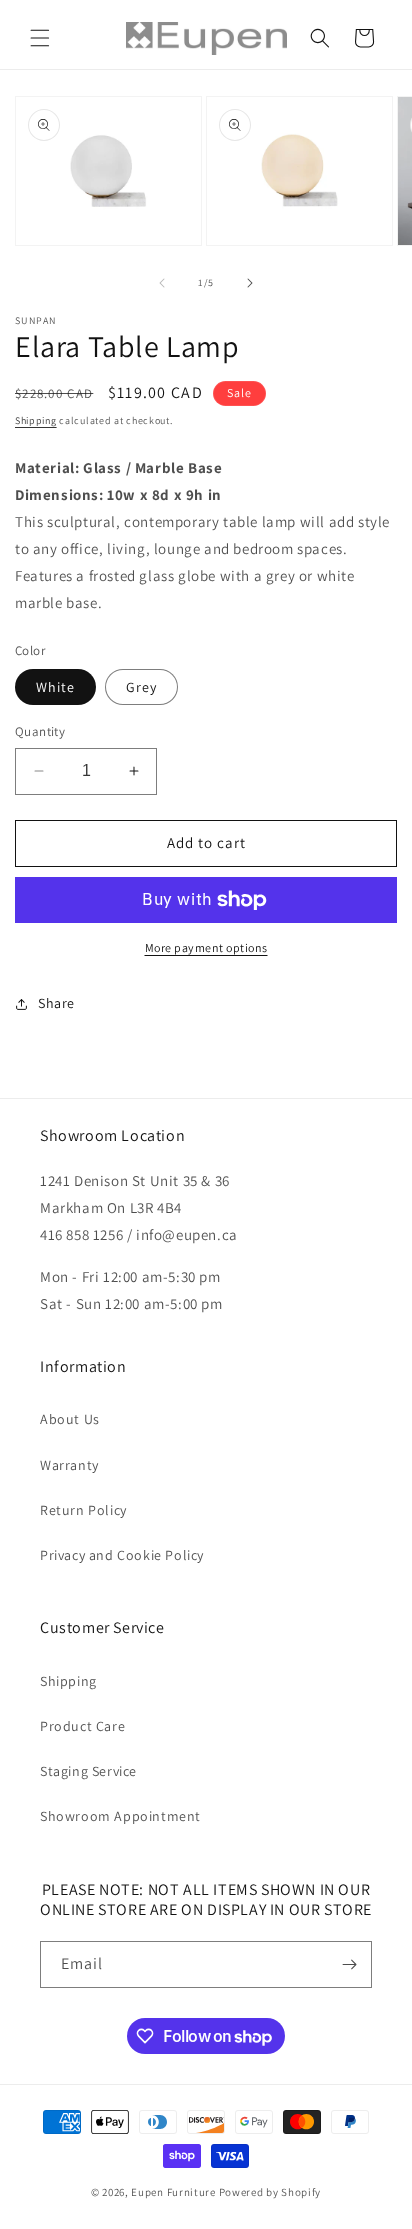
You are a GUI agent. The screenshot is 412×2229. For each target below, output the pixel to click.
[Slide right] (250, 283)
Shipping (36, 420)
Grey (141, 687)
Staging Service (88, 1771)
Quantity (40, 731)
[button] (40, 38)
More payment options (206, 947)
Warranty (69, 1465)
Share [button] (56, 1003)
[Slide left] (162, 283)
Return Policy (83, 1510)
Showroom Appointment (120, 1816)
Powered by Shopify (270, 2192)
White (55, 687)
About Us (70, 1419)
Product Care (82, 1726)
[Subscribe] (349, 1964)
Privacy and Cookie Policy (122, 1555)
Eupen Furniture (173, 2192)
